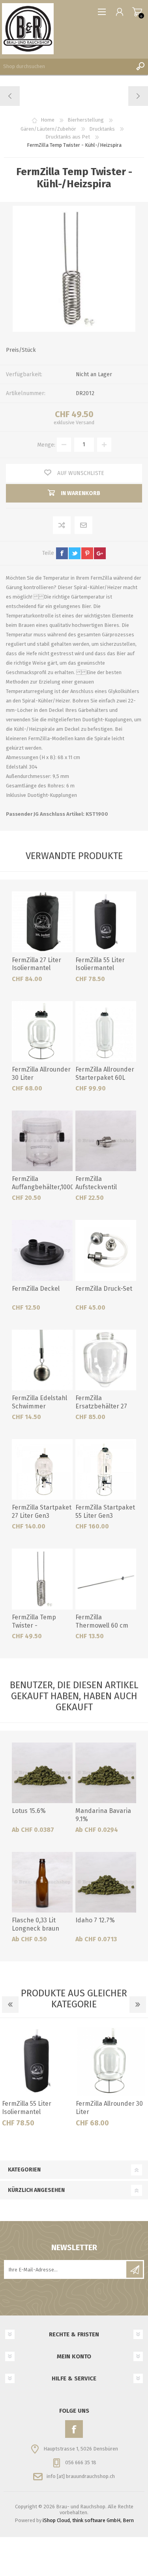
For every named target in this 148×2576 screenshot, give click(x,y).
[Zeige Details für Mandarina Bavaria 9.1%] (106, 1773)
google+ (100, 553)
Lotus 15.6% (29, 1811)
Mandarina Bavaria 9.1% (103, 1815)
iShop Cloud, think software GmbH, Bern (88, 2520)
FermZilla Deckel (36, 1289)
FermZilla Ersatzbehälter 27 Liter (101, 1406)
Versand (85, 422)
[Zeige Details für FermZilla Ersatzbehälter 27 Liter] (106, 1360)
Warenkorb (137, 12)
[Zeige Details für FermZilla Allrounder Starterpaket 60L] (106, 1031)
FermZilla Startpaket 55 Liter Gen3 (105, 1512)
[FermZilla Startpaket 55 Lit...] (10, 96)
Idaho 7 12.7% (95, 1920)
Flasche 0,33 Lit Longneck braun (36, 1924)
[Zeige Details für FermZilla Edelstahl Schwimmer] (42, 1360)
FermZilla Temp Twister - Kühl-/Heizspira (35, 1625)
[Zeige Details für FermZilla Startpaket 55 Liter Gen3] (106, 1469)
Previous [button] (10, 2005)
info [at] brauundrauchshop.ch (81, 2476)
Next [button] (138, 2005)
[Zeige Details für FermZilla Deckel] (42, 1250)
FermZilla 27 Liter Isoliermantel (37, 964)
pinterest (87, 553)
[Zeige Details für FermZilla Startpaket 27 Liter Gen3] (42, 1469)
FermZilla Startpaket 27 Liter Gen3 (42, 1512)
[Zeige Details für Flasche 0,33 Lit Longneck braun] (42, 1882)
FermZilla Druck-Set (104, 1289)
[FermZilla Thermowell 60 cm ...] (138, 96)
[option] (37, 2079)
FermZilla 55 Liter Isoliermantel (100, 964)
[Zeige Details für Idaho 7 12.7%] (106, 1882)
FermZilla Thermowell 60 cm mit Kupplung (102, 1625)
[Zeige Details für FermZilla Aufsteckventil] (106, 1141)
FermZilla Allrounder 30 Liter (41, 1074)
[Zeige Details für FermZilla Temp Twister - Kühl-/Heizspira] (42, 1579)
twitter (75, 553)
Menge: (46, 444)
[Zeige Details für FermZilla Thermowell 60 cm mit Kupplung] (106, 1579)
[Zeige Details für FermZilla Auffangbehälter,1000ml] (42, 1141)
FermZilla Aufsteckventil (96, 1183)
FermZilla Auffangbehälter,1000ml (42, 1183)
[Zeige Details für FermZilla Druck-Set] (106, 1250)
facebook (62, 553)
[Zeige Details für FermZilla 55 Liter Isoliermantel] (106, 922)
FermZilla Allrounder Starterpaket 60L (105, 1074)
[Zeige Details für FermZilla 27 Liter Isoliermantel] (42, 922)
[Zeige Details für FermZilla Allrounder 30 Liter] (42, 1031)
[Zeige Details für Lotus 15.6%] (42, 1773)
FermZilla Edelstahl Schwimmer (39, 1402)
